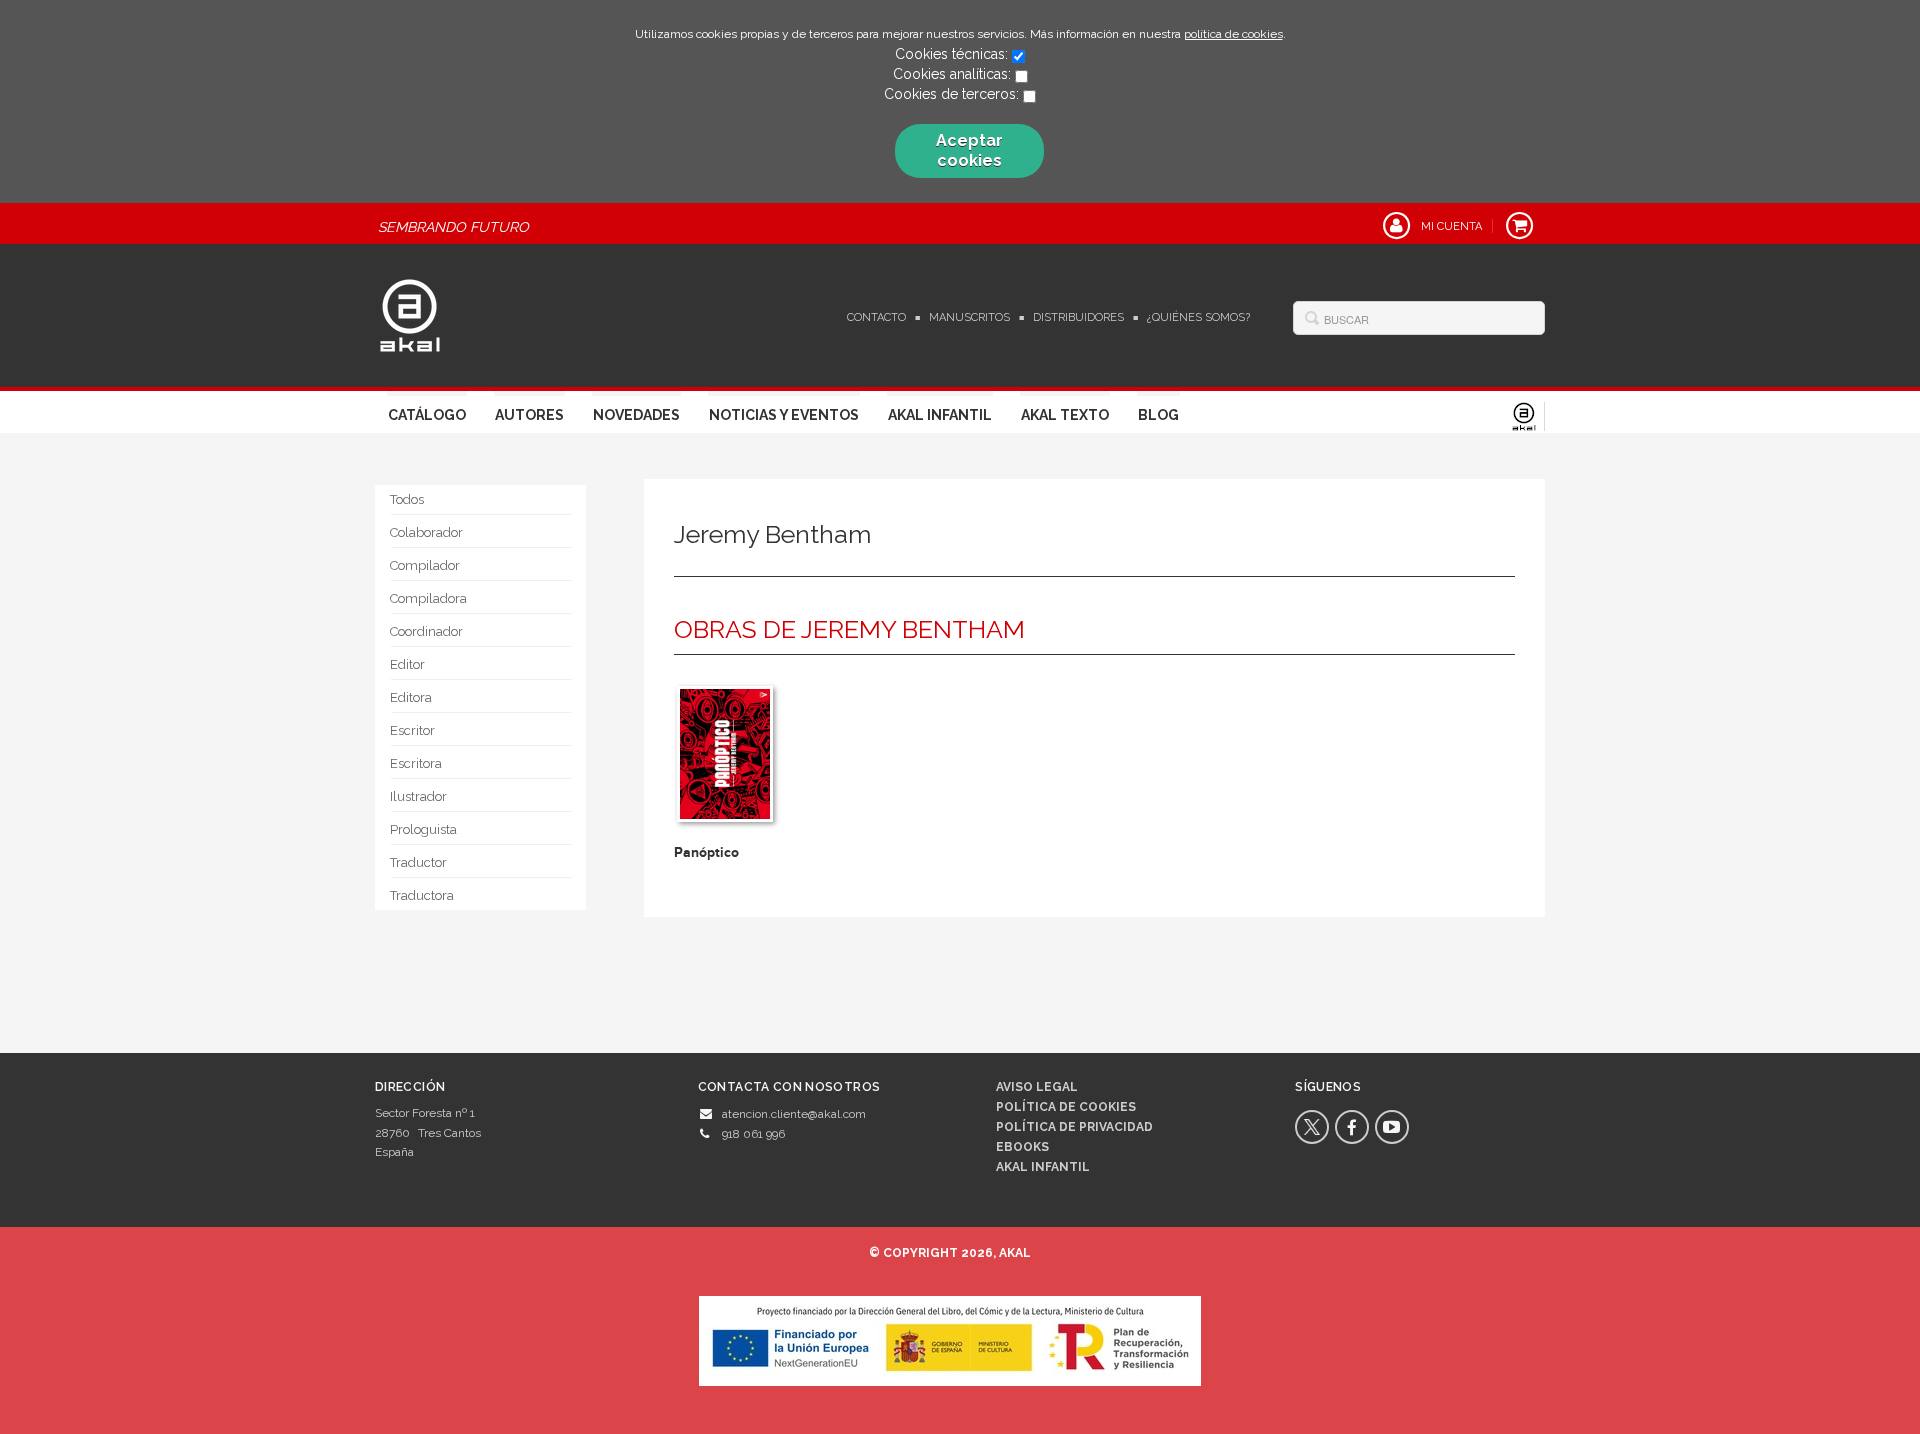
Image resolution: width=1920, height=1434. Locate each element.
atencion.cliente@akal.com (794, 1114)
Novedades (636, 415)
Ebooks (1022, 1147)
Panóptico (706, 852)
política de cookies (1233, 34)
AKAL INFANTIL (1043, 1167)
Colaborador (426, 532)
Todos (407, 499)
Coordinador (426, 631)
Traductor (418, 862)
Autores (529, 415)
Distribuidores (1078, 317)
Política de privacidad (1074, 1127)
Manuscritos (969, 317)
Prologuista (423, 829)
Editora (411, 697)
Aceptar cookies (969, 150)
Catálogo (427, 415)
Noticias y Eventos (784, 415)
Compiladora (428, 598)
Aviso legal (1037, 1087)
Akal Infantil (940, 415)
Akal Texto (1065, 415)
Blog (1158, 415)
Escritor (412, 730)
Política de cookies (1066, 1107)
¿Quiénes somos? (1198, 317)
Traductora (422, 895)
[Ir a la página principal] (410, 313)
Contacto (876, 317)
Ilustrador (418, 796)
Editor (407, 664)
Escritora (416, 763)
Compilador (425, 565)
